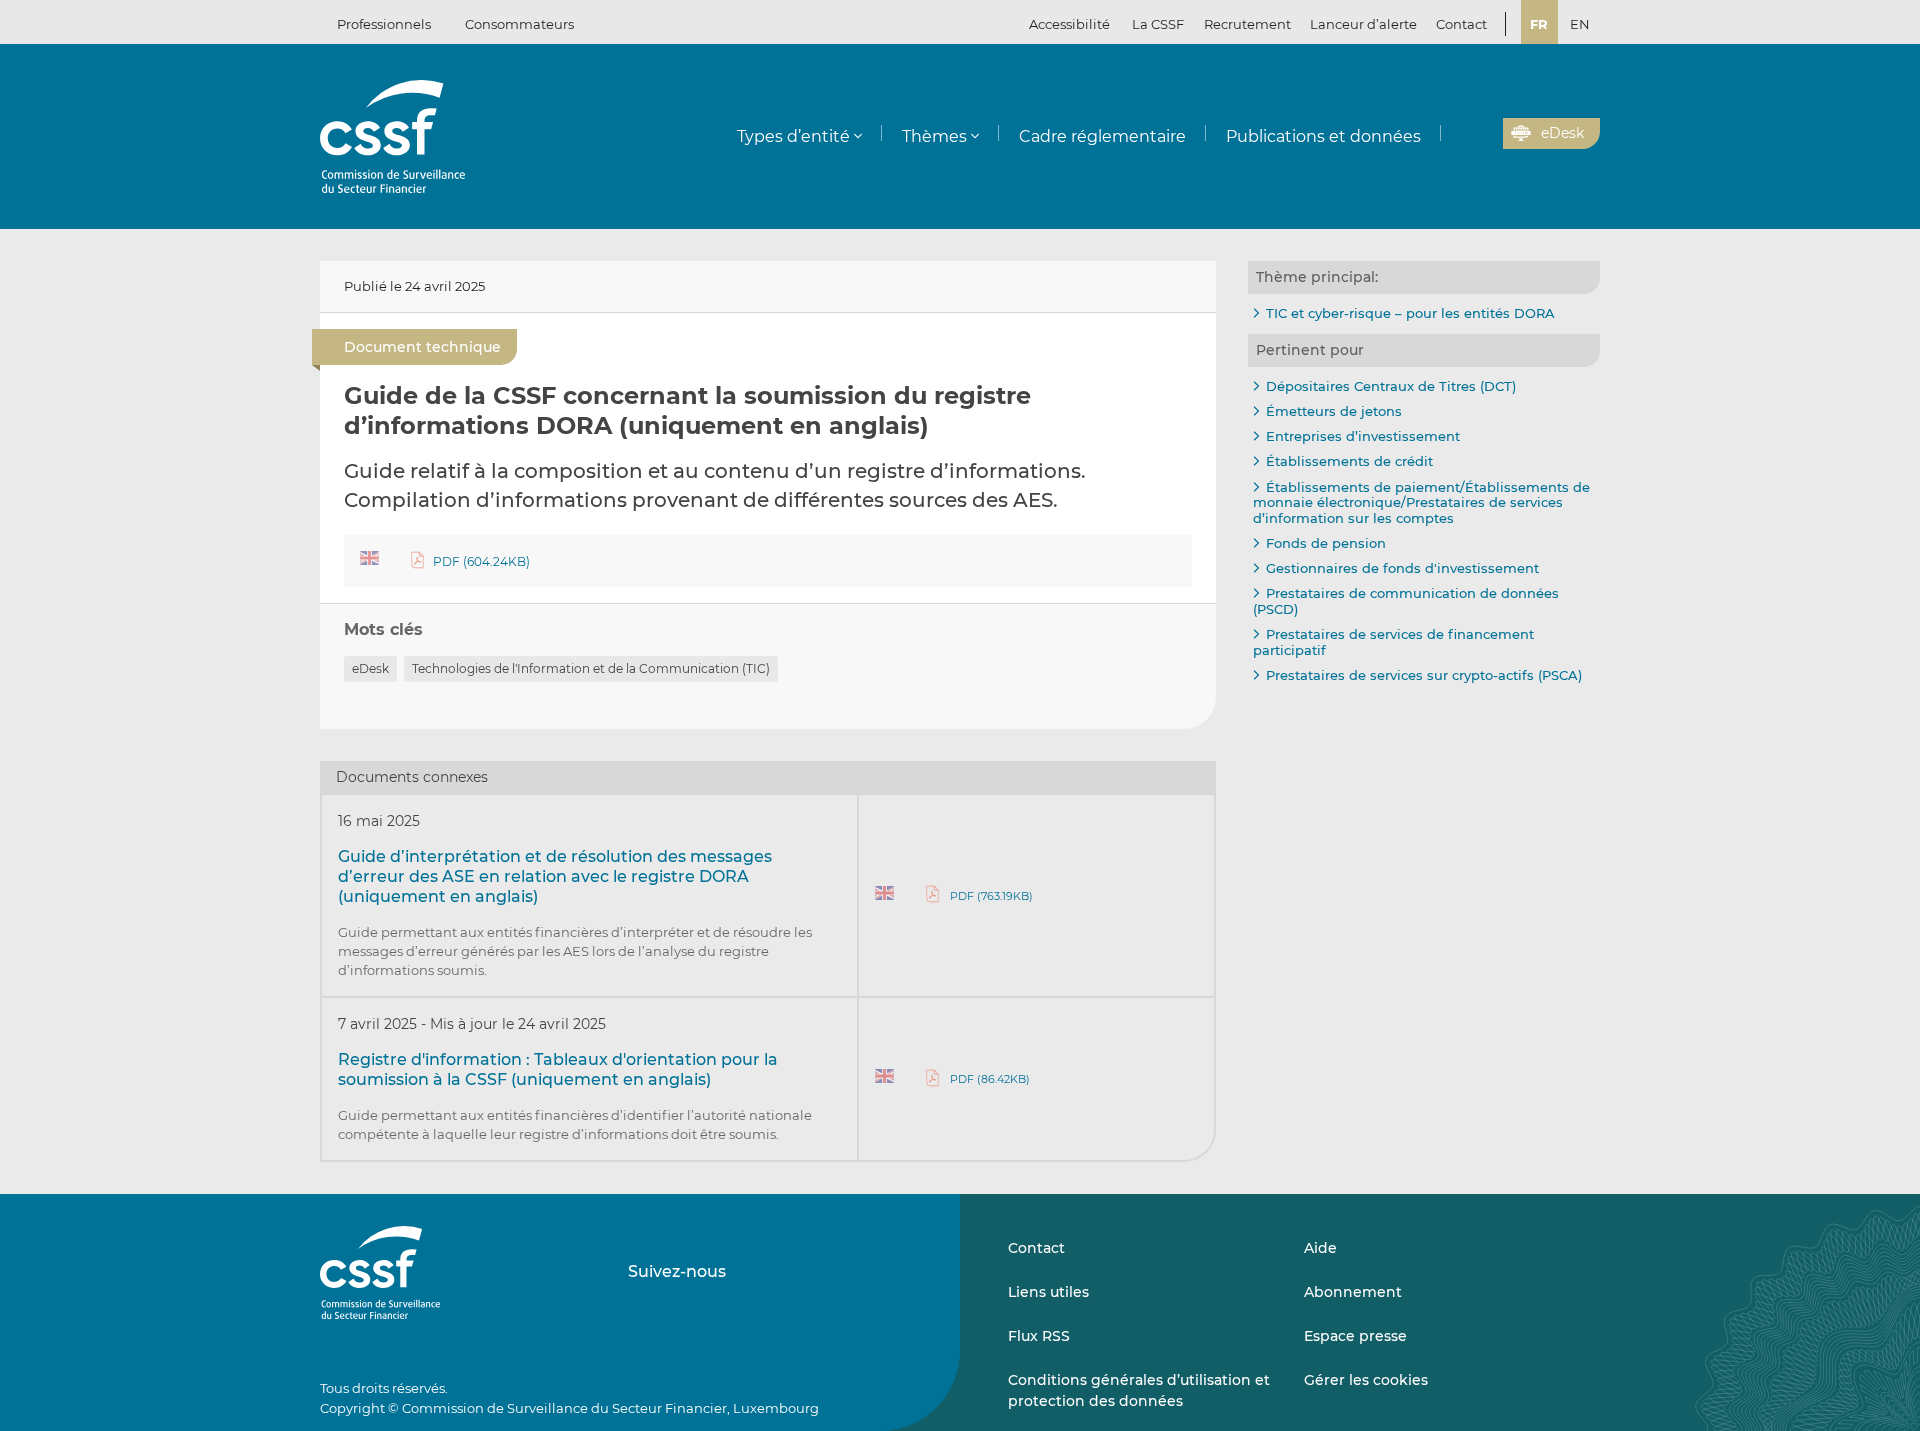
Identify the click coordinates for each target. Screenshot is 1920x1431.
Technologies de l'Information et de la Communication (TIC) (591, 668)
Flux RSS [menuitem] (1039, 1336)
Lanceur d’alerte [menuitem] (1363, 24)
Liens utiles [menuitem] (1048, 1292)
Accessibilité (1069, 24)
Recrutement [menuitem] (1247, 24)
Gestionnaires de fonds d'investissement (1402, 568)
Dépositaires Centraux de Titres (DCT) (1391, 386)
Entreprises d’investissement (1363, 436)
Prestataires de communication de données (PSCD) (1406, 601)
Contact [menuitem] (1461, 24)
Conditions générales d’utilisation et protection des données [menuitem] (1139, 1390)
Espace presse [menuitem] (1355, 1336)
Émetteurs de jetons (1334, 411)
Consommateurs (519, 24)
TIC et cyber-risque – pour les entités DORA (1410, 313)
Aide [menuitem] (1320, 1248)
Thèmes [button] (934, 136)
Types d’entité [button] (793, 136)
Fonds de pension (1326, 543)
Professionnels (384, 24)
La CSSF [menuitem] (1158, 24)
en (1580, 24)
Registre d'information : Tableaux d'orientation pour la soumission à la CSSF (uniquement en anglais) (558, 1069)
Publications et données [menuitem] (1323, 136)
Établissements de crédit (1349, 461)
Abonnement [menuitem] (1353, 1292)
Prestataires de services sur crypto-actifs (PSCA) (1424, 675)
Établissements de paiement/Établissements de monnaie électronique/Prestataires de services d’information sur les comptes (1421, 502)
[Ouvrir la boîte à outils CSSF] (1481, 134)
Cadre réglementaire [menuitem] (1102, 136)
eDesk (370, 668)
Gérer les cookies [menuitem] (1366, 1380)
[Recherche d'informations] (1457, 134)
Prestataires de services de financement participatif (1393, 642)
